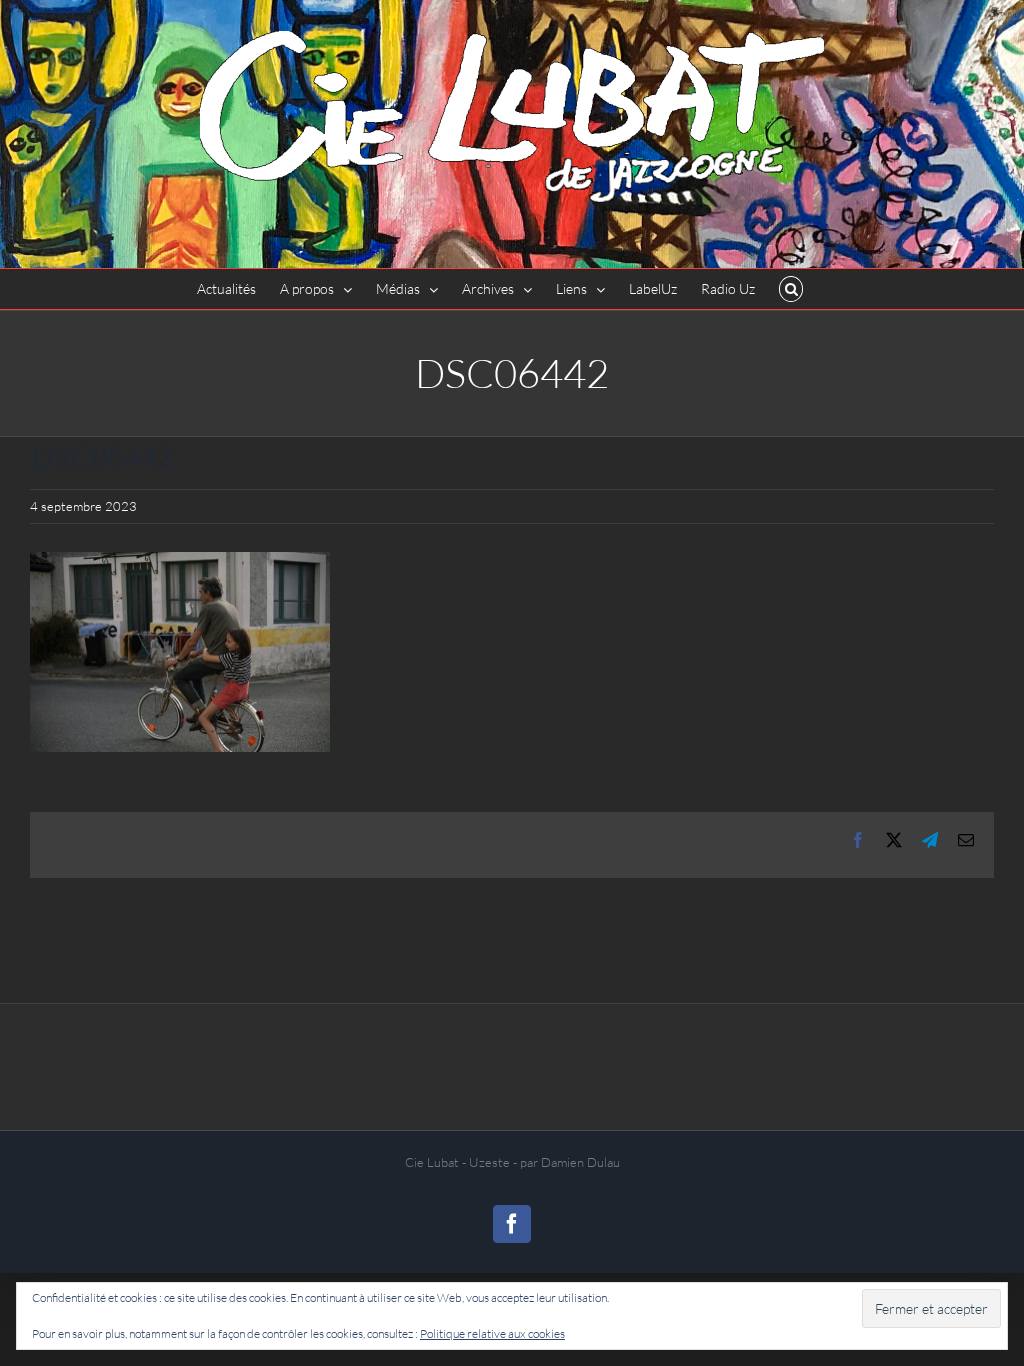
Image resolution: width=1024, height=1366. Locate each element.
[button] (791, 289)
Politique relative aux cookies (492, 1333)
